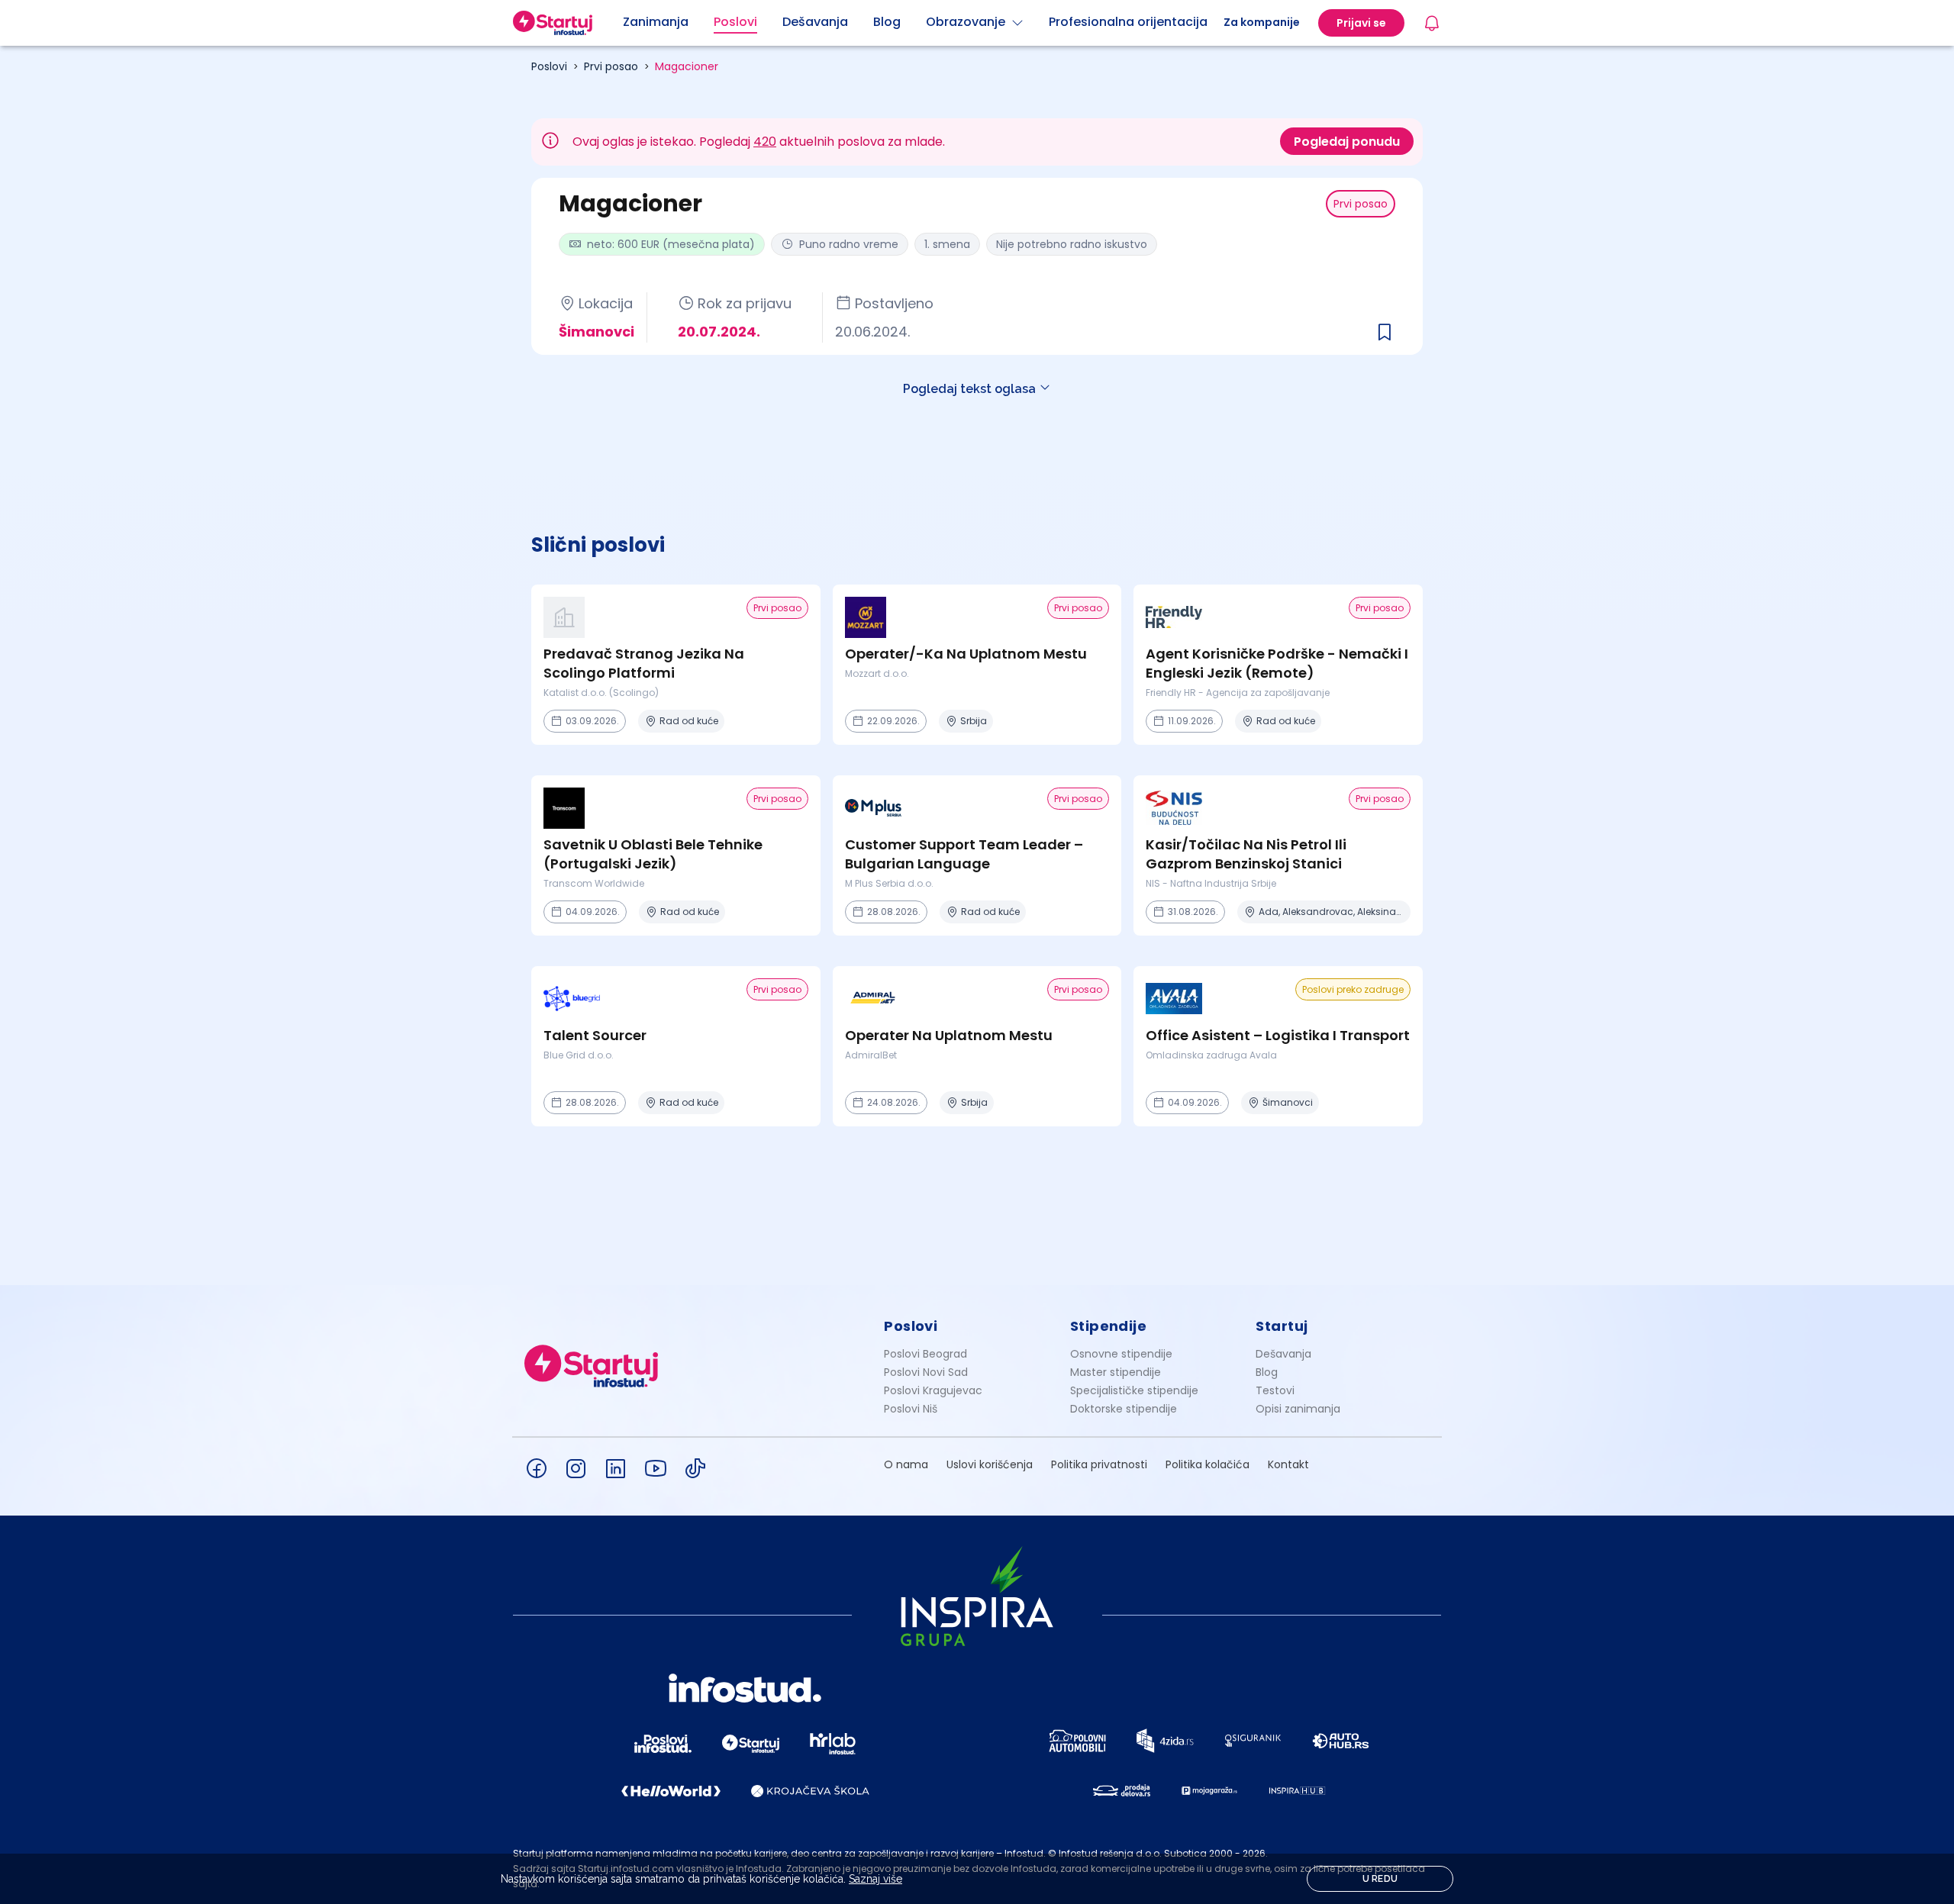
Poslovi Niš (911, 1409)
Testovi (1275, 1390)
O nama (906, 1464)
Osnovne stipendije (1121, 1354)
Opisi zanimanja (1298, 1409)
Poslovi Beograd (925, 1354)
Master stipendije (1116, 1372)
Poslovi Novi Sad (926, 1372)
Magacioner (687, 66)
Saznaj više (875, 1879)
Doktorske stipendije (1124, 1409)
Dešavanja (1283, 1354)
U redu (1380, 1879)
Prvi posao (611, 66)
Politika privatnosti (1099, 1464)
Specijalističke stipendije (1134, 1390)
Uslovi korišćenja (990, 1464)
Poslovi (549, 66)
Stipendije (1109, 1326)
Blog (1267, 1372)
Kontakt (1288, 1464)
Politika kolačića (1208, 1464)
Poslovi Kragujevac (933, 1390)
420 (765, 142)
